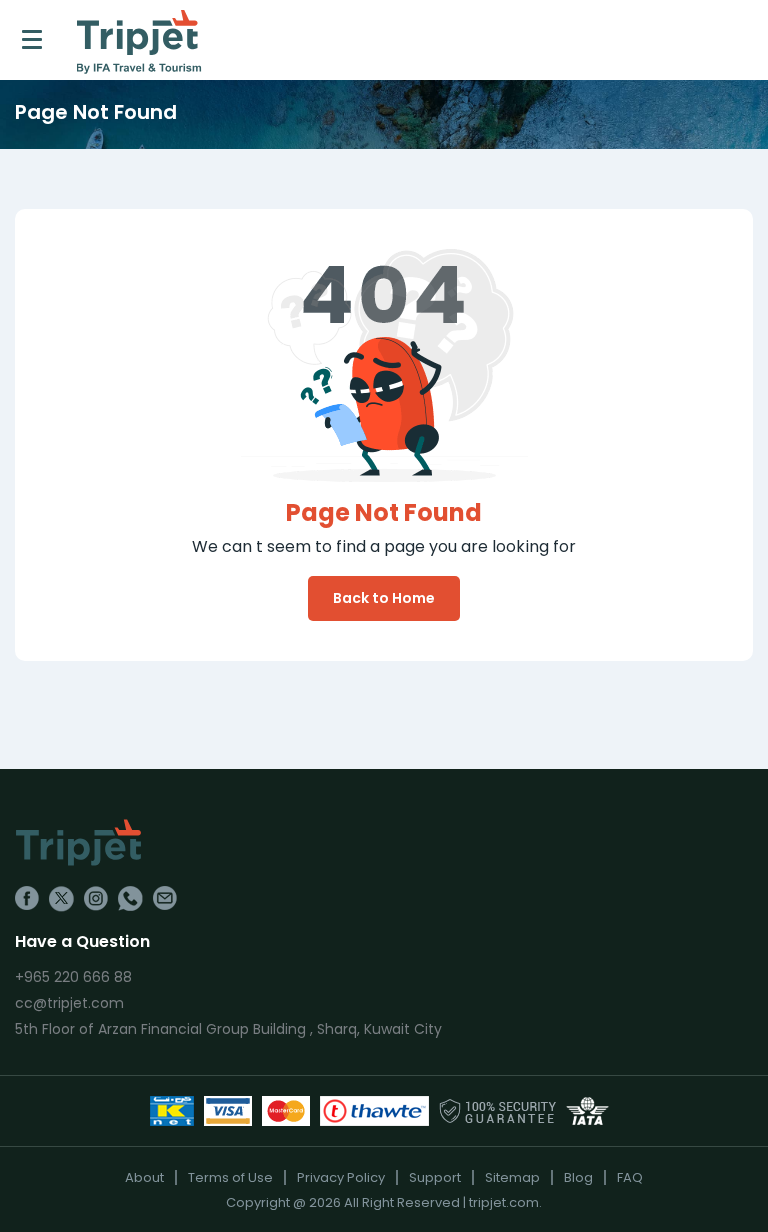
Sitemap (512, 1177)
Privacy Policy (341, 1177)
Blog (578, 1177)
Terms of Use (230, 1177)
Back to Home (384, 598)
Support (435, 1177)
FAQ (630, 1177)
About (144, 1177)
